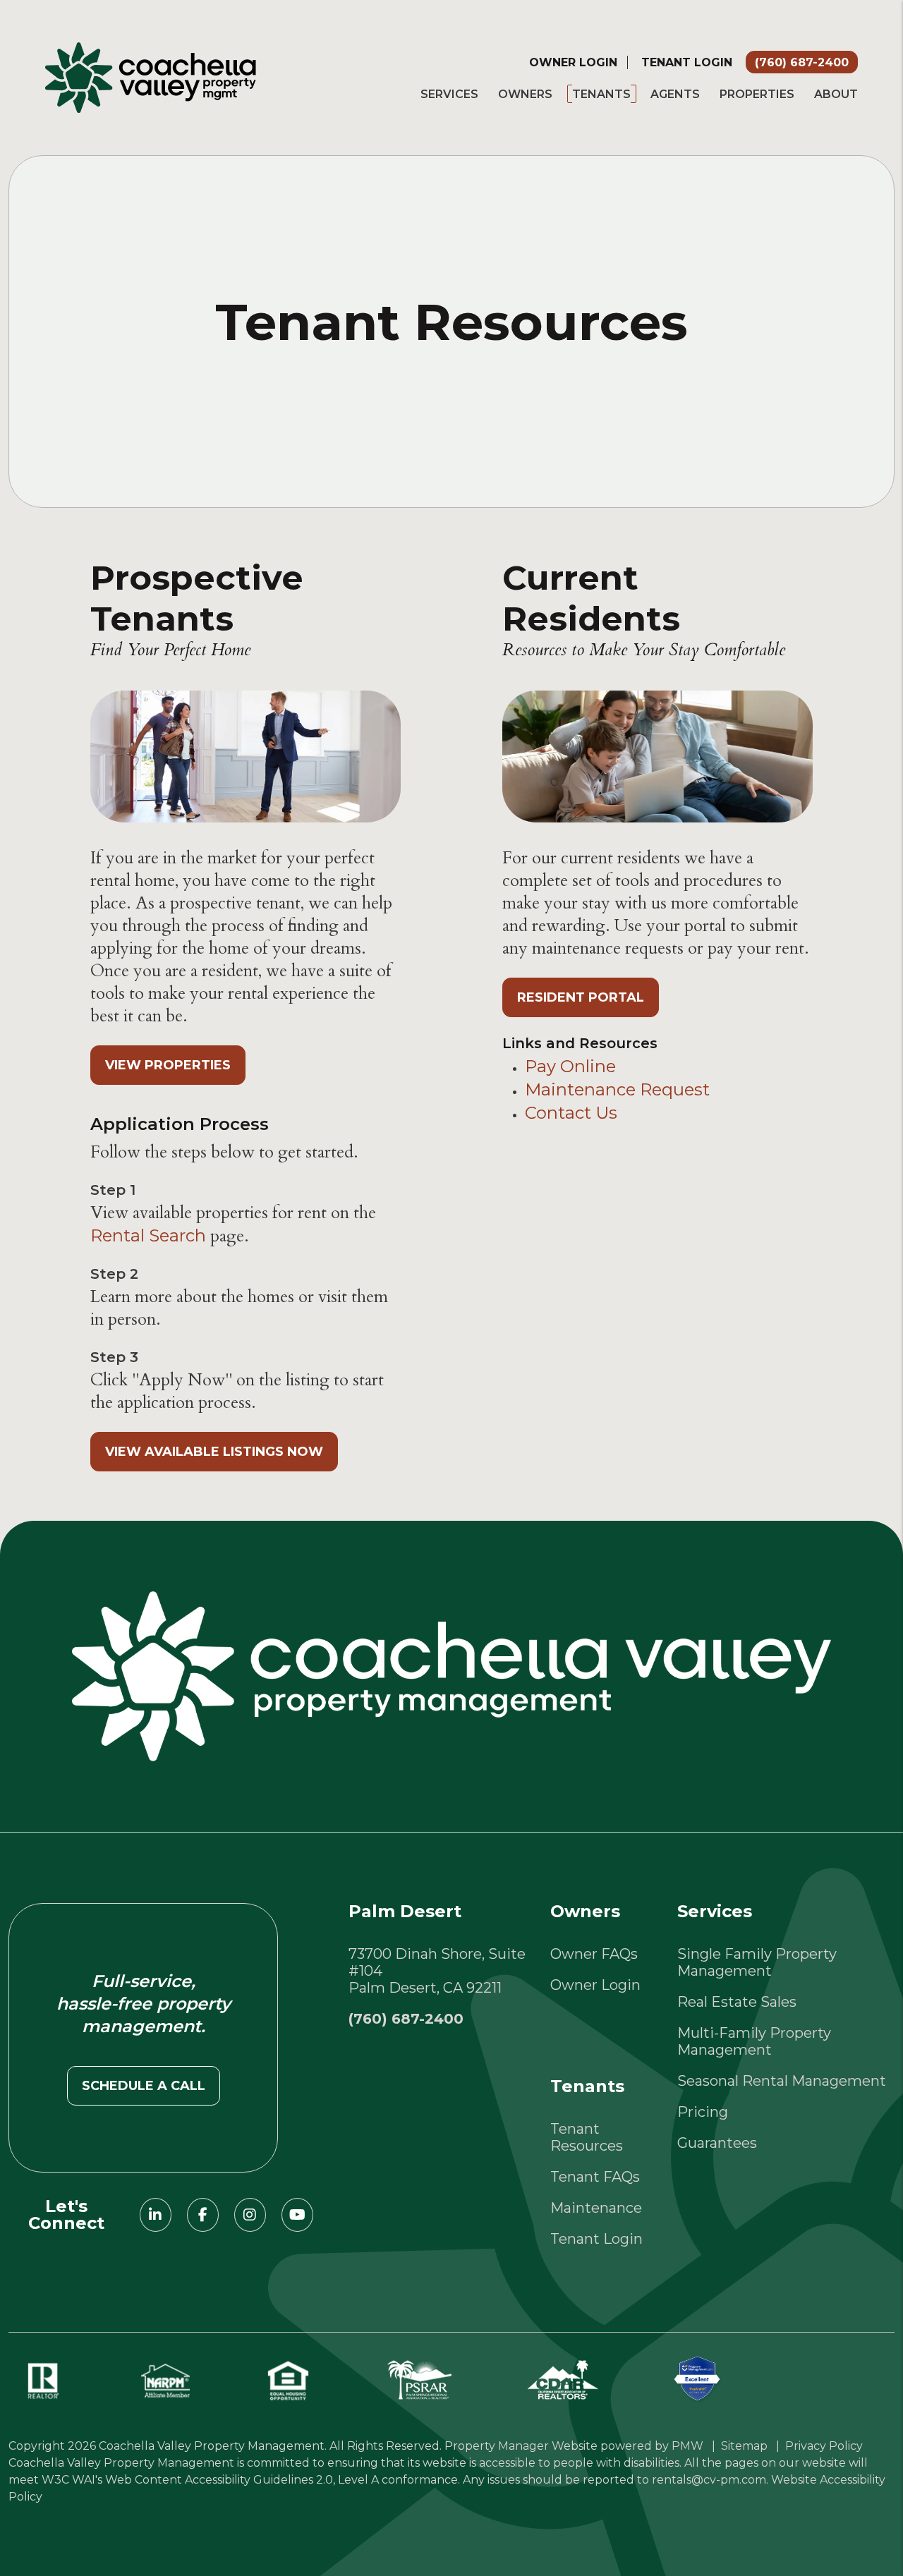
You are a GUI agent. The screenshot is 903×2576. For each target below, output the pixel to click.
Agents (675, 94)
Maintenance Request (617, 1089)
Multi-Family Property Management (754, 2041)
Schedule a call (144, 2086)
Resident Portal (581, 997)
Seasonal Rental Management (782, 2081)
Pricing (703, 2112)
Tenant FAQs (595, 2177)
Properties (757, 94)
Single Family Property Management (757, 1962)
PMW (687, 2446)
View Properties (168, 1065)
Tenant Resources (587, 2137)
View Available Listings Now (214, 1452)
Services (449, 94)
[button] (156, 2215)
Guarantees (717, 2143)
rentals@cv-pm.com (709, 2480)
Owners (525, 94)
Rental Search (148, 1235)
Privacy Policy (824, 2446)
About (836, 94)
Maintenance (596, 2208)
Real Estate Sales (737, 2002)
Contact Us (571, 1113)
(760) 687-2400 (802, 62)
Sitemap (744, 2446)
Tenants (601, 94)
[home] (151, 76)
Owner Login (573, 62)
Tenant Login (687, 62)
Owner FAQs (594, 1954)
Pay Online (570, 1066)
